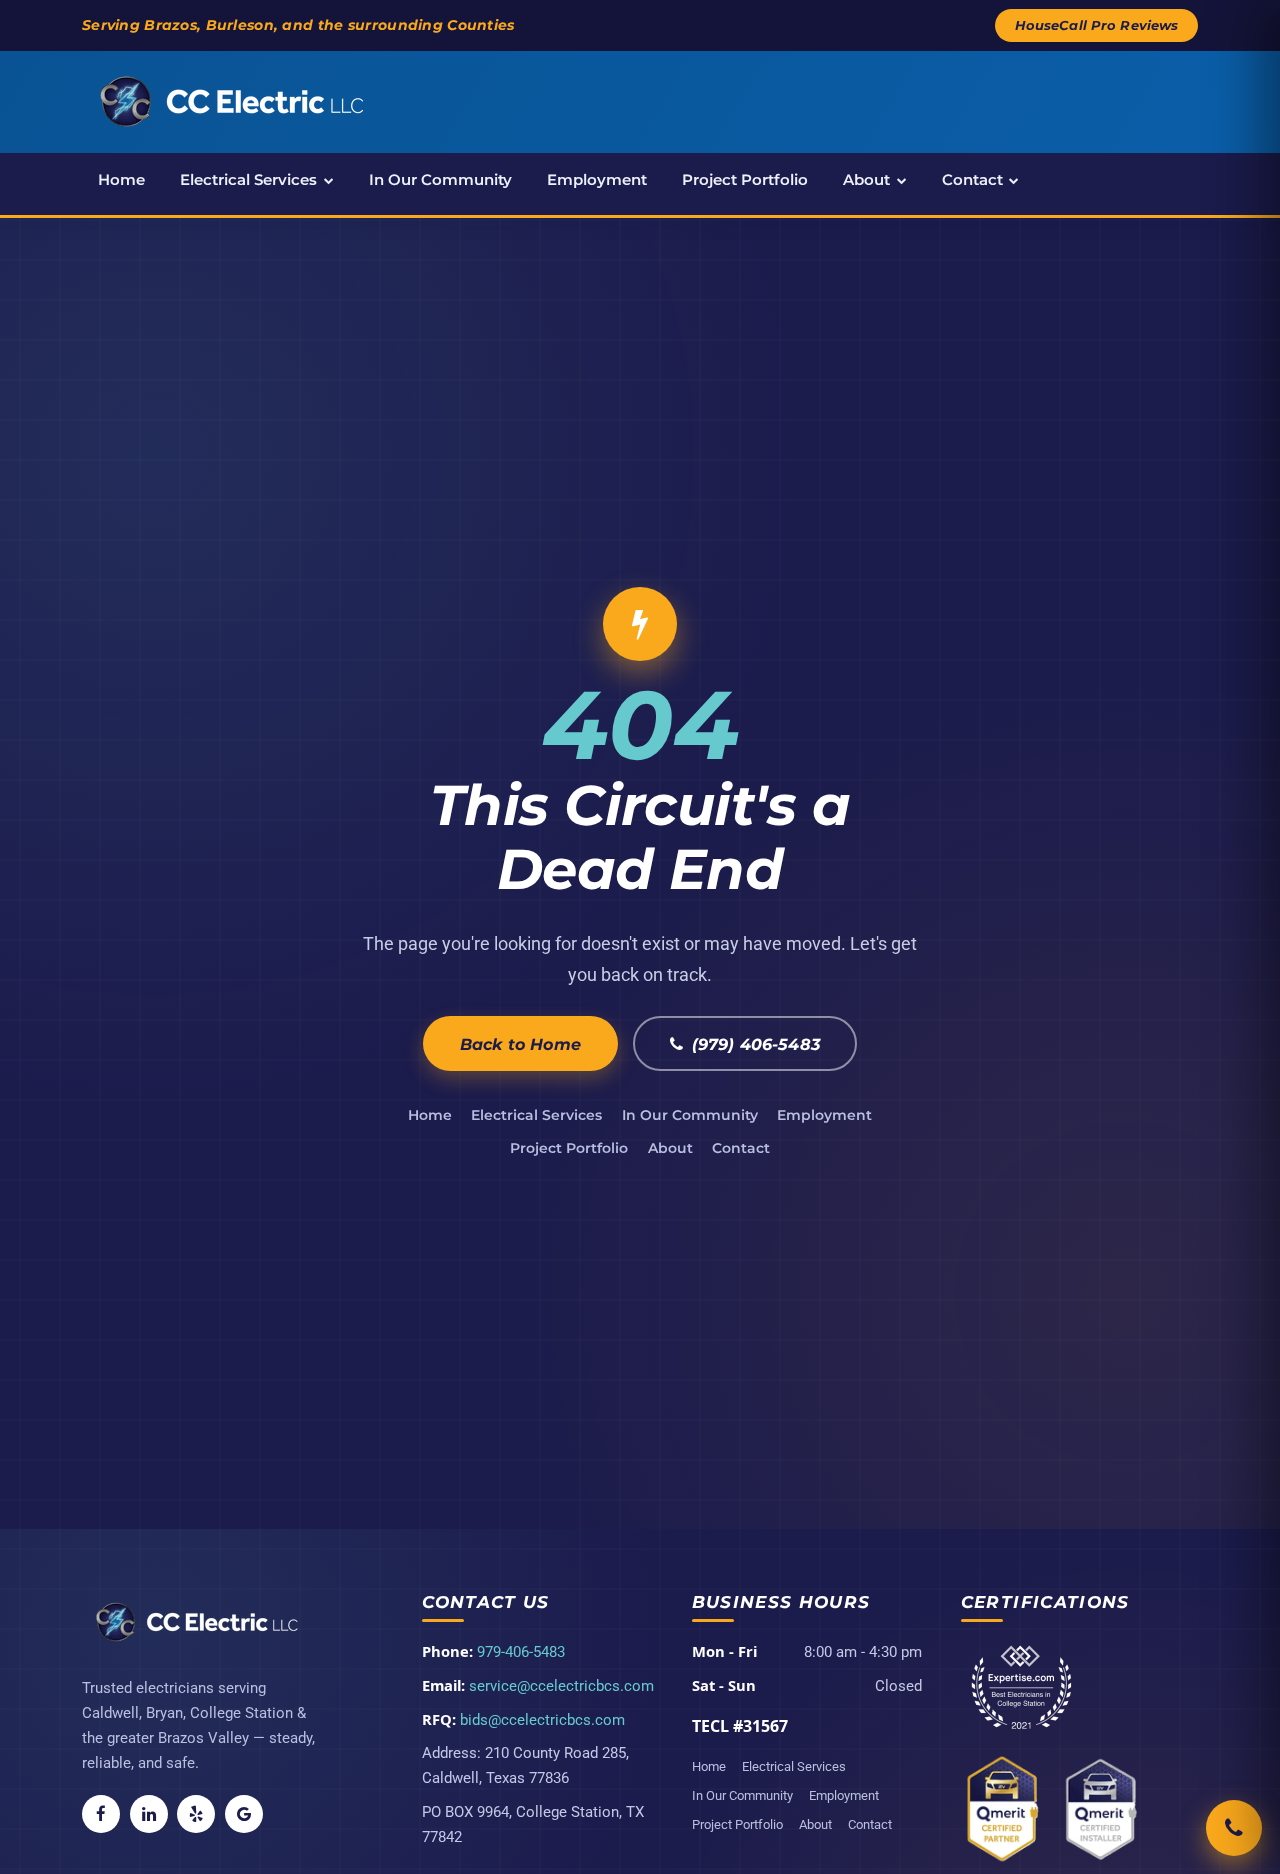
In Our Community (440, 180)
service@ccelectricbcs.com (561, 1686)
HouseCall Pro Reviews (1097, 25)
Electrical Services (248, 180)
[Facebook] (101, 1814)
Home (121, 180)
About (866, 180)
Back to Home (520, 1044)
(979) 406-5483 (756, 1044)
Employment (597, 180)
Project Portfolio (745, 180)
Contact (972, 180)
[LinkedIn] (149, 1814)
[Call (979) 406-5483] (1234, 1828)
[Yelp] (196, 1814)
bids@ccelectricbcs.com (542, 1720)
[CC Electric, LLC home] (232, 101)
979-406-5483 (521, 1652)
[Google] (244, 1814)
